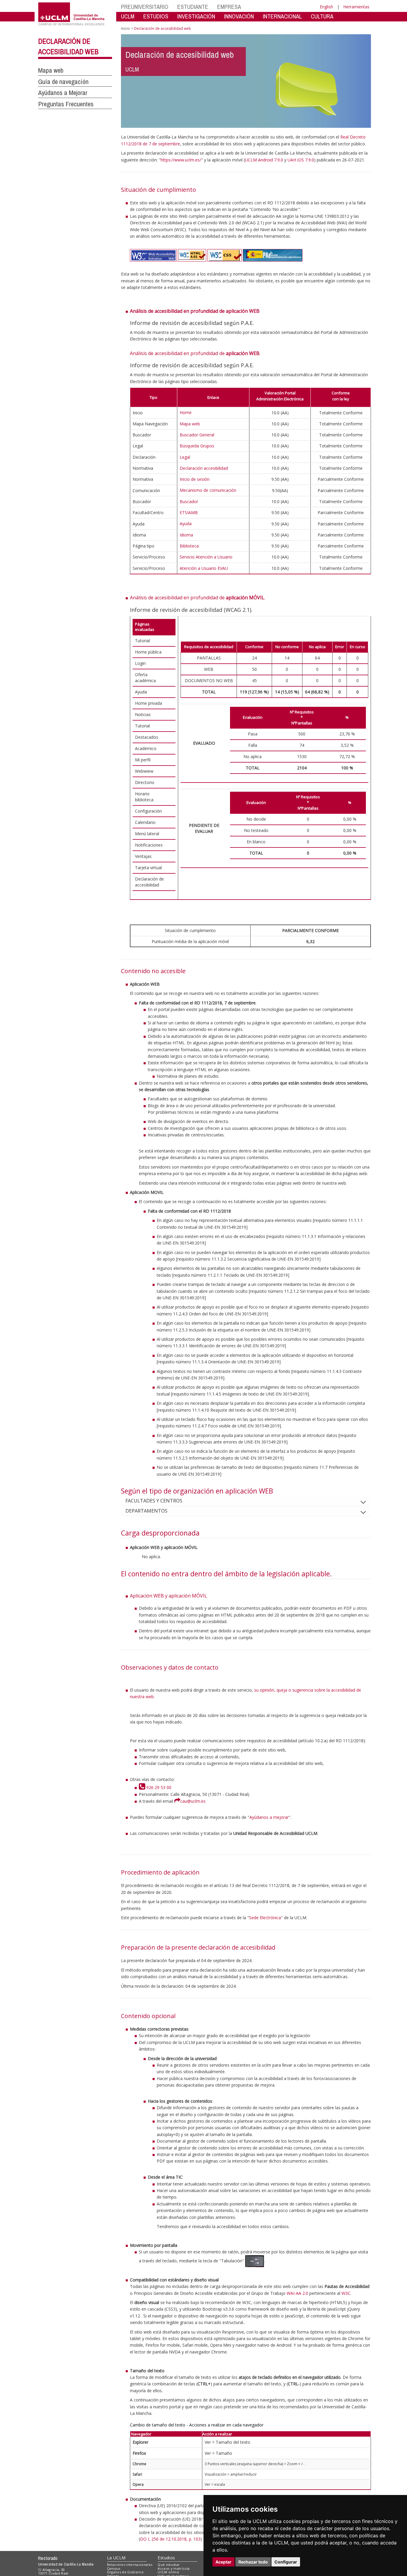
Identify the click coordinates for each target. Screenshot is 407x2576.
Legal (185, 457)
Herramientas (356, 7)
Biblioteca (189, 546)
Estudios (166, 2558)
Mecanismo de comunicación (208, 490)
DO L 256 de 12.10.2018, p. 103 (170, 2539)
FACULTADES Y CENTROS (154, 1501)
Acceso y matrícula (174, 2568)
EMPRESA (229, 7)
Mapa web (51, 70)
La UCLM (116, 2558)
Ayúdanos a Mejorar (63, 93)
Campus (114, 2568)
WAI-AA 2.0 (297, 2293)
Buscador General (197, 435)
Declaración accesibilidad (204, 468)
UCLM (128, 16)
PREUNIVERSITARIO (145, 7)
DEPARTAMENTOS (146, 1511)
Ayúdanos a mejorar (269, 1817)
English (326, 7)
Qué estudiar (169, 2565)
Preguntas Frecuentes (66, 104)
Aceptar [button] (223, 2562)
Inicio (125, 28)
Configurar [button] (286, 2562)
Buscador (189, 501)
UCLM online (168, 2572)
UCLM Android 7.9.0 (264, 160)
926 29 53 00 (158, 1787)
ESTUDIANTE (193, 7)
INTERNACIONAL (282, 16)
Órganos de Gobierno (125, 2572)
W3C (346, 2293)
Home (186, 412)
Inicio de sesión (195, 479)
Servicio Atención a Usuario (206, 557)
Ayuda (186, 524)
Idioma (186, 535)
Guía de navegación (63, 82)
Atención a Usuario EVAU (204, 568)
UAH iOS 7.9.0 (301, 160)
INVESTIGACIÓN (196, 16)
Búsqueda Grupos (197, 446)
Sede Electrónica (265, 1918)
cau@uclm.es (193, 1801)
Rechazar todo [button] (253, 2562)
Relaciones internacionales (130, 2565)
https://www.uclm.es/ (181, 160)
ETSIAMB (189, 512)
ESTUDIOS (156, 16)
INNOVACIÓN (239, 16)
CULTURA (322, 16)
